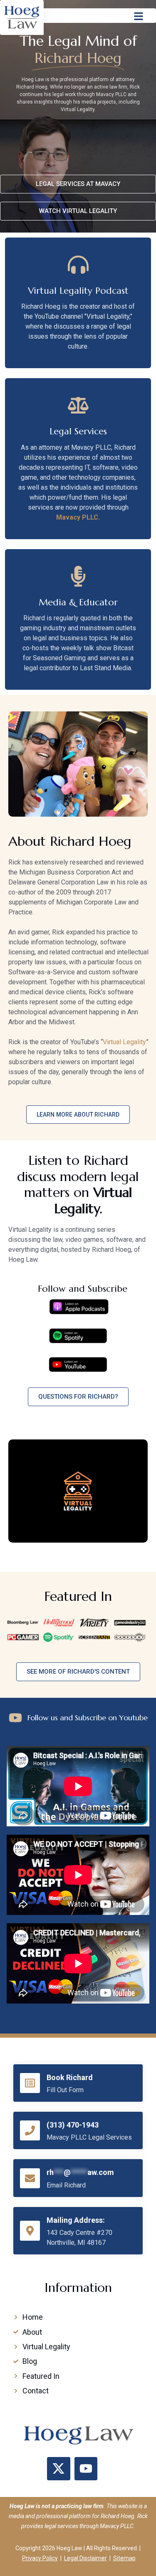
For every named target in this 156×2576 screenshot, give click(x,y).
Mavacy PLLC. (78, 517)
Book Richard (70, 2077)
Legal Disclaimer (85, 2558)
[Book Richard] (30, 2083)
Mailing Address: (76, 2220)
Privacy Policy (40, 2558)
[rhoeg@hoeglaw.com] (30, 2178)
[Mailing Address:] (30, 2231)
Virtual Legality (124, 1042)
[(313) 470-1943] (30, 2130)
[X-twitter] (59, 2469)
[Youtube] (86, 2469)
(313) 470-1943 (73, 2125)
